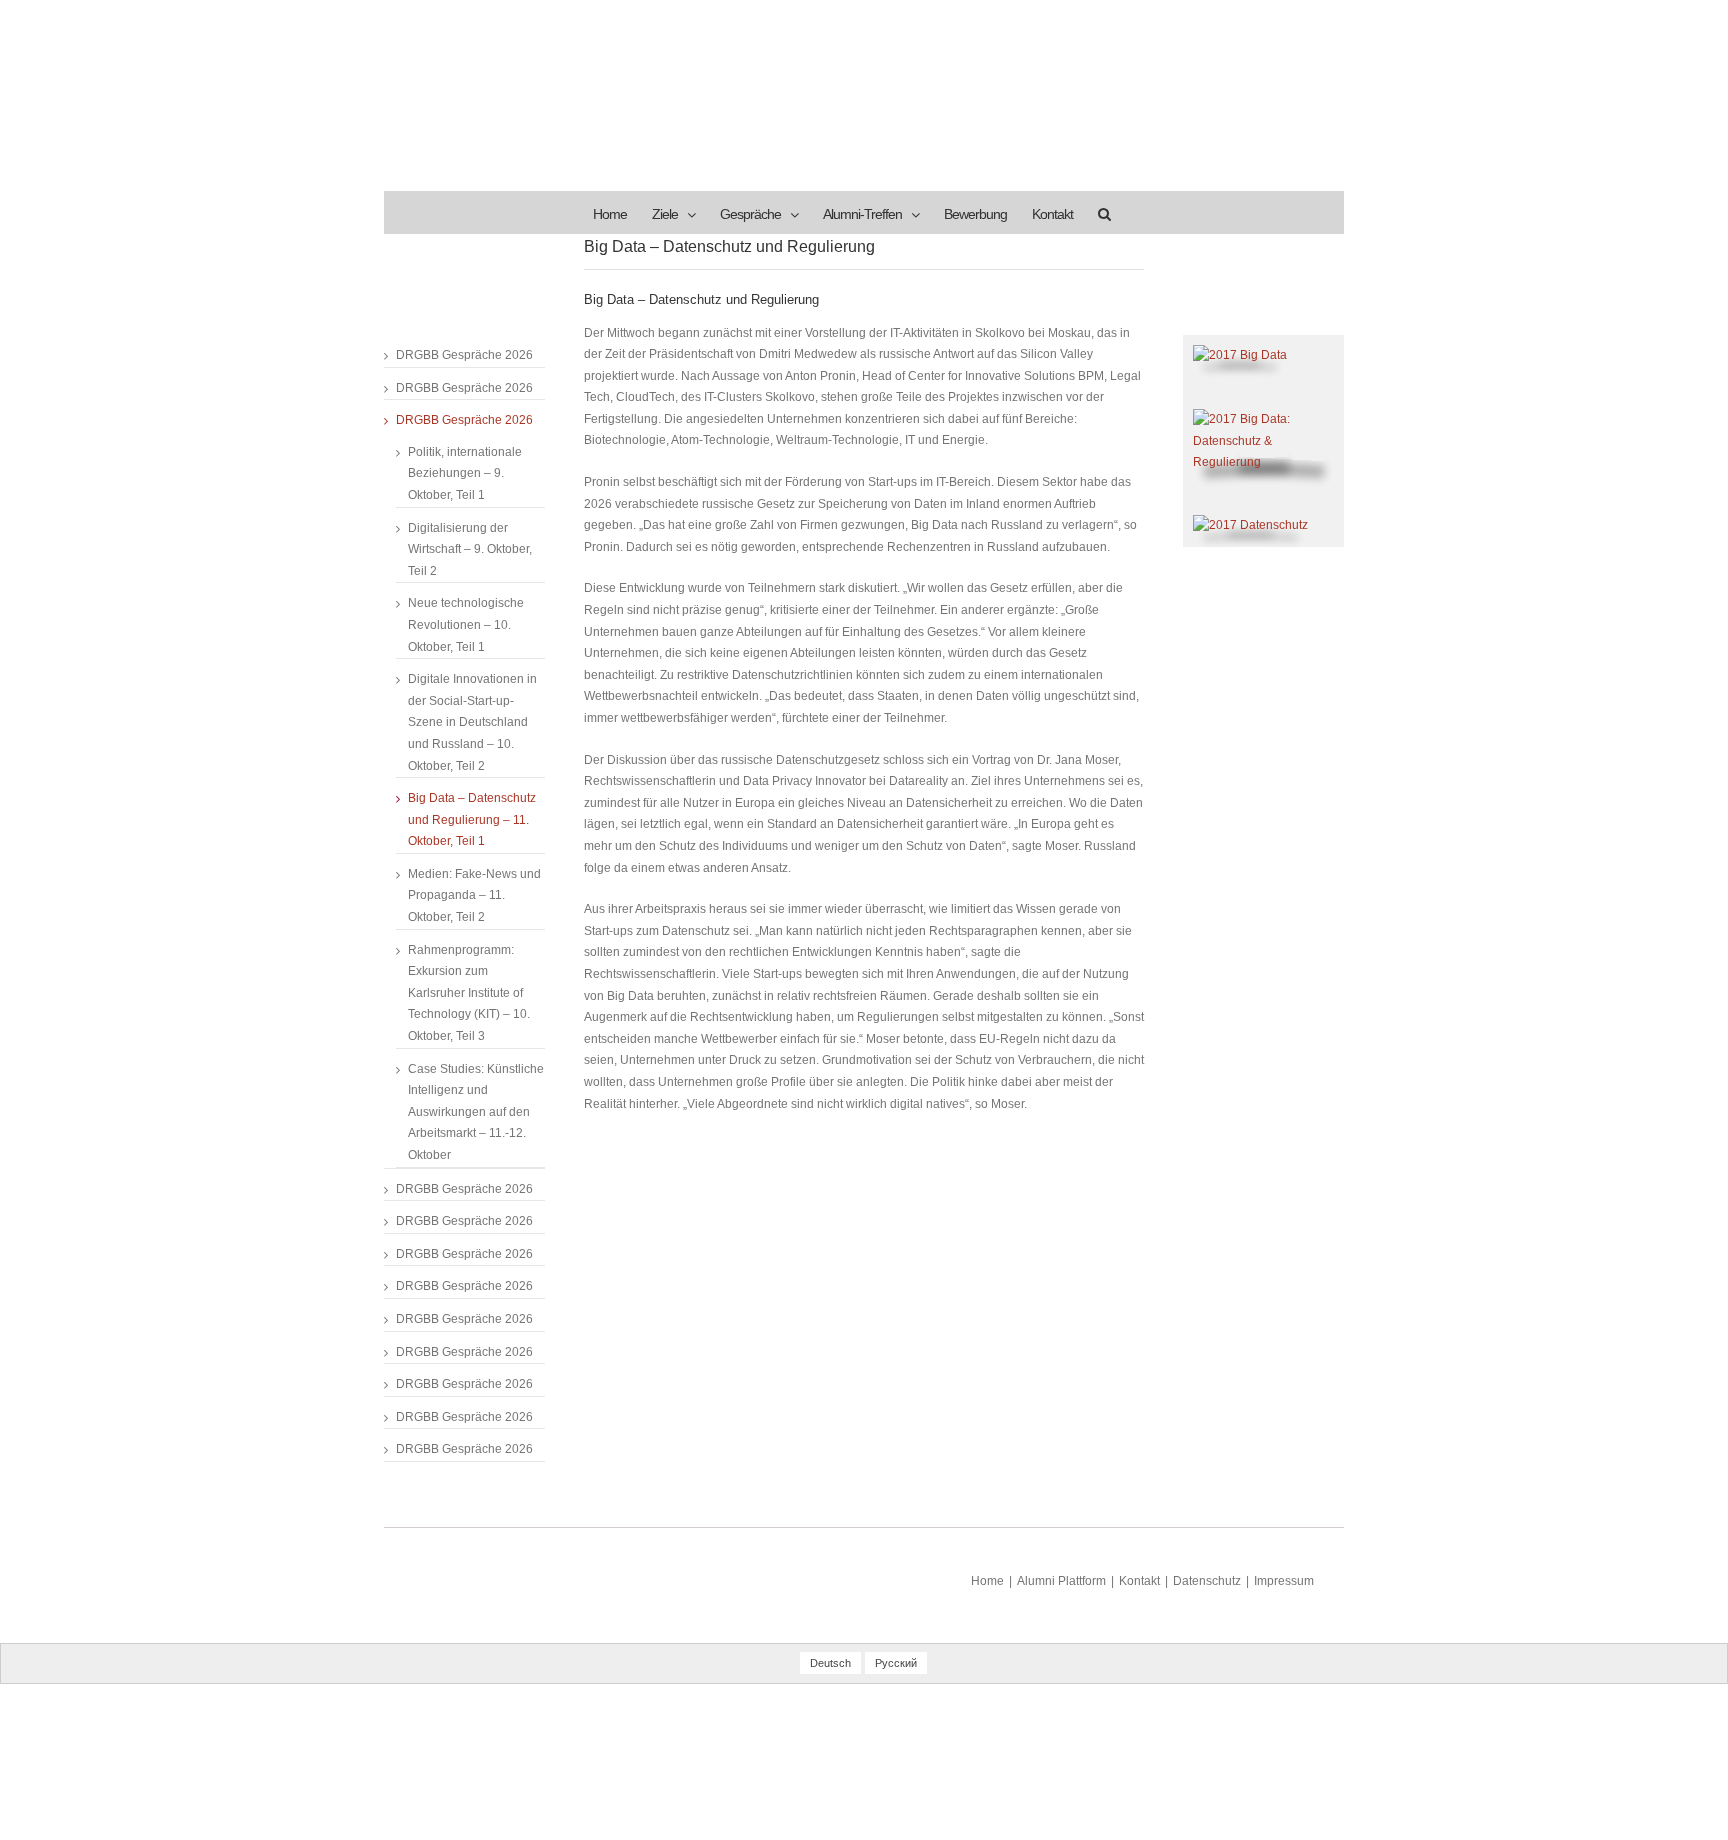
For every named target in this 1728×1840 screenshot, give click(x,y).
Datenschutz (1207, 1581)
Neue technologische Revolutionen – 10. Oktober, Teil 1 (466, 624)
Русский (896, 1663)
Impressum (1284, 1581)
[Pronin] (1240, 355)
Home (987, 1581)
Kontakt (1139, 1581)
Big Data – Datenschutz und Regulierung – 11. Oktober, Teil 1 (472, 819)
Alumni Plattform (1061, 1581)
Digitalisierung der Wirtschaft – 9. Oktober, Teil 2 (470, 549)
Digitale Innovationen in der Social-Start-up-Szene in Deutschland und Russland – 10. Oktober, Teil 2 (472, 722)
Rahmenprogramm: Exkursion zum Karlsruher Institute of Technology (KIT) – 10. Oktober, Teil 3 (469, 993)
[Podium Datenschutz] (1263, 419)
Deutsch (830, 1663)
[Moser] (1250, 525)
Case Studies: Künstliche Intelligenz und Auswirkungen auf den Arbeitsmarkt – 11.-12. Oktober (476, 1112)
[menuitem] (610, 212)
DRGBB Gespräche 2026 (464, 355)
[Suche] (1104, 212)
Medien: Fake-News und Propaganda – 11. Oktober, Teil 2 (474, 895)
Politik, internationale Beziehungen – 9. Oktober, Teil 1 (465, 473)
